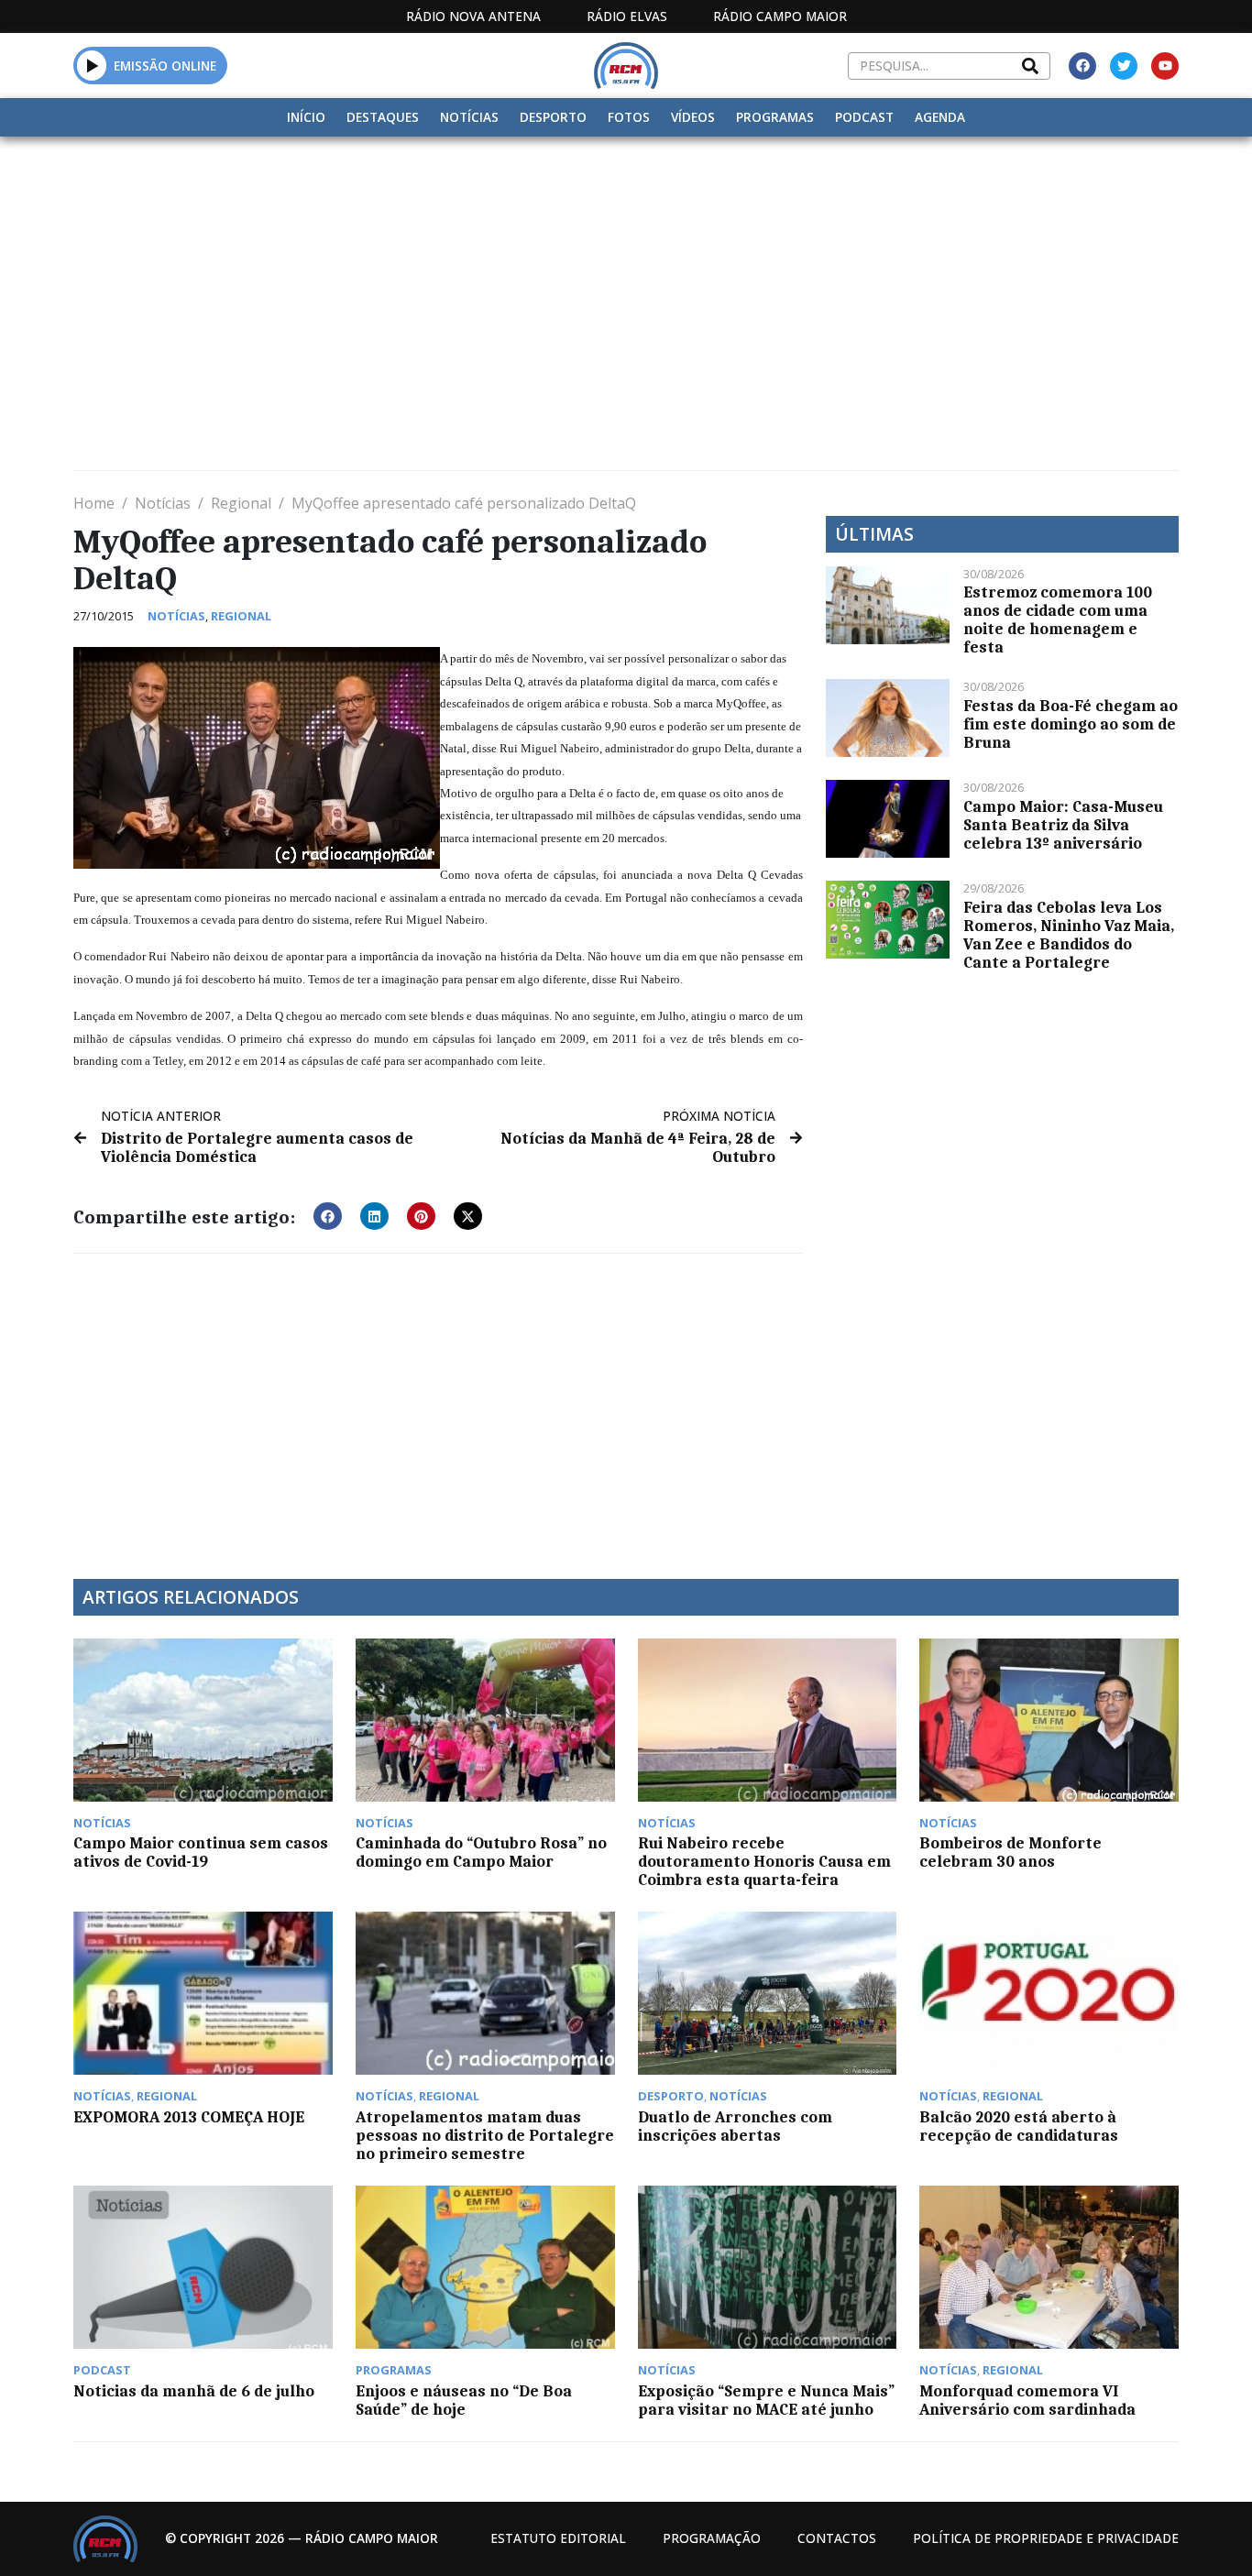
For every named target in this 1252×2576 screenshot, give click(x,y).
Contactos (837, 2538)
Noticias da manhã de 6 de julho (194, 2391)
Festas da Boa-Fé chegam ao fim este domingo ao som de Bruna (1071, 724)
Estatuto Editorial (558, 2538)
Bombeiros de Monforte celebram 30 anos (1010, 1852)
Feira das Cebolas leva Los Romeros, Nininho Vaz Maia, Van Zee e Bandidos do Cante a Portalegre (1069, 935)
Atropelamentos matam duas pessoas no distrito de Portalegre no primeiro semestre (485, 2135)
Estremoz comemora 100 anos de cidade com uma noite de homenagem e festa (1058, 619)
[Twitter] (1124, 66)
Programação (712, 2538)
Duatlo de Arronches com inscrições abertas (735, 2126)
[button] (92, 65)
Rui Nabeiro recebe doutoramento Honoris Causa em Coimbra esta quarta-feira (764, 1861)
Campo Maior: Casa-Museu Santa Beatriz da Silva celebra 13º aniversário (1063, 825)
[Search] (1030, 66)
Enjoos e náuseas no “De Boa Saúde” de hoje (464, 2400)
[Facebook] (1082, 66)
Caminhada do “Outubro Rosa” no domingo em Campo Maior (481, 1852)
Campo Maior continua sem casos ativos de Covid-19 (201, 1852)
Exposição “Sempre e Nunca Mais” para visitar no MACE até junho (766, 2400)
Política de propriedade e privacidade (1046, 2538)
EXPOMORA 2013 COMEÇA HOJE (189, 2117)
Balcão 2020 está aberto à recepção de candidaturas (1019, 2126)
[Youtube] (1165, 66)
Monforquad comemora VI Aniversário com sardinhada (1027, 2400)
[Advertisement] (626, 274)
